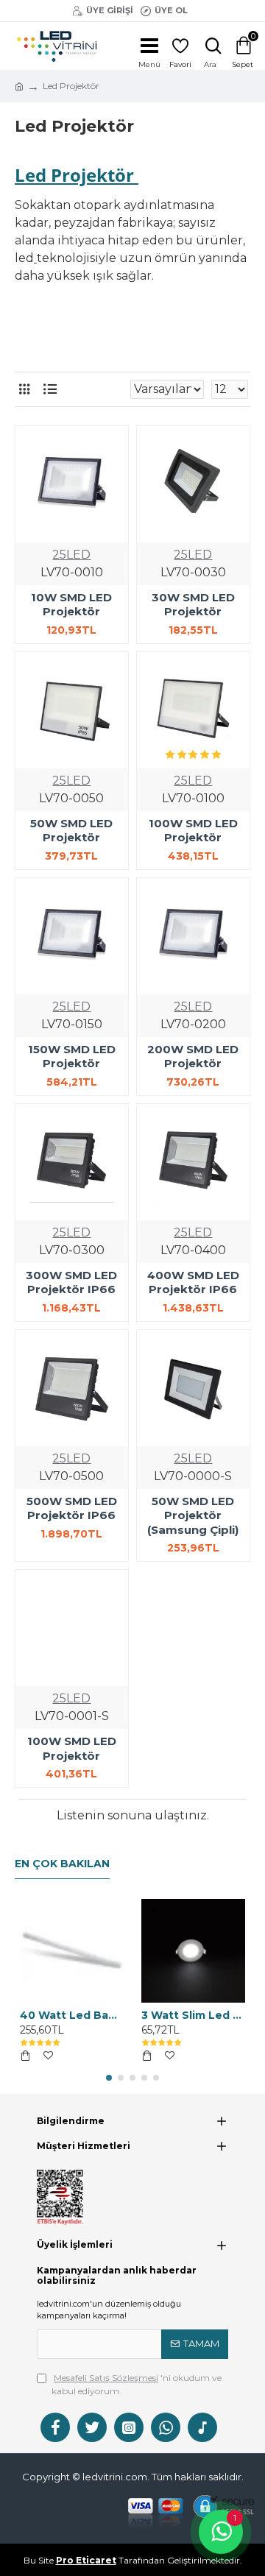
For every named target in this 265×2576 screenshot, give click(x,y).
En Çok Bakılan (62, 1864)
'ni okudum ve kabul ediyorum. (137, 2384)
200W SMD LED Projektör (193, 1057)
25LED (71, 555)
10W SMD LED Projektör (71, 605)
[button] (109, 2078)
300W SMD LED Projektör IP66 (71, 1282)
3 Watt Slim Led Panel (193, 2015)
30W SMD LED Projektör (193, 605)
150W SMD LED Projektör (72, 1057)
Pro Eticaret (86, 2560)
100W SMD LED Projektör (193, 831)
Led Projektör (74, 175)
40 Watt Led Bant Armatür (72, 2015)
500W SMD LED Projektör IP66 (72, 1508)
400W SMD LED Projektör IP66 (193, 1282)
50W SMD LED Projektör (71, 831)
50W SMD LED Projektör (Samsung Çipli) (193, 1515)
